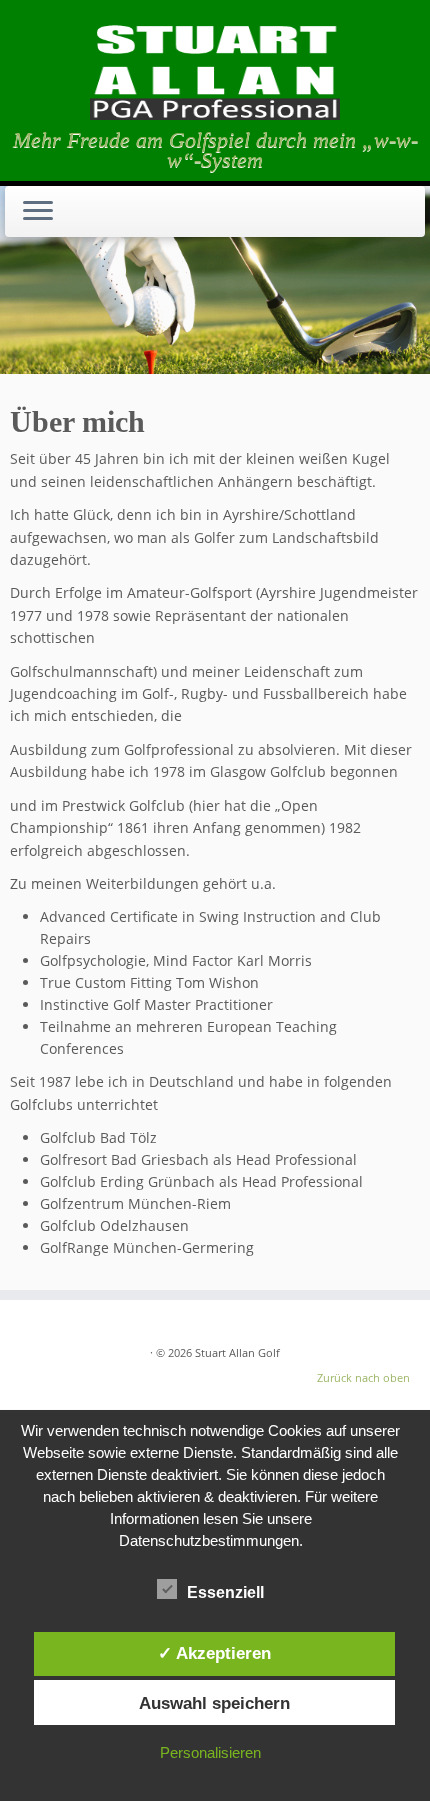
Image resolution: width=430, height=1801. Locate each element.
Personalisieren (210, 1752)
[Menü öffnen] (38, 212)
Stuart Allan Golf (237, 1352)
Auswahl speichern (214, 1703)
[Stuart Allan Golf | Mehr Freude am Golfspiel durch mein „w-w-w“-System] (215, 70)
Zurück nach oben (363, 1377)
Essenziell (225, 1592)
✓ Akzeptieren (214, 1653)
